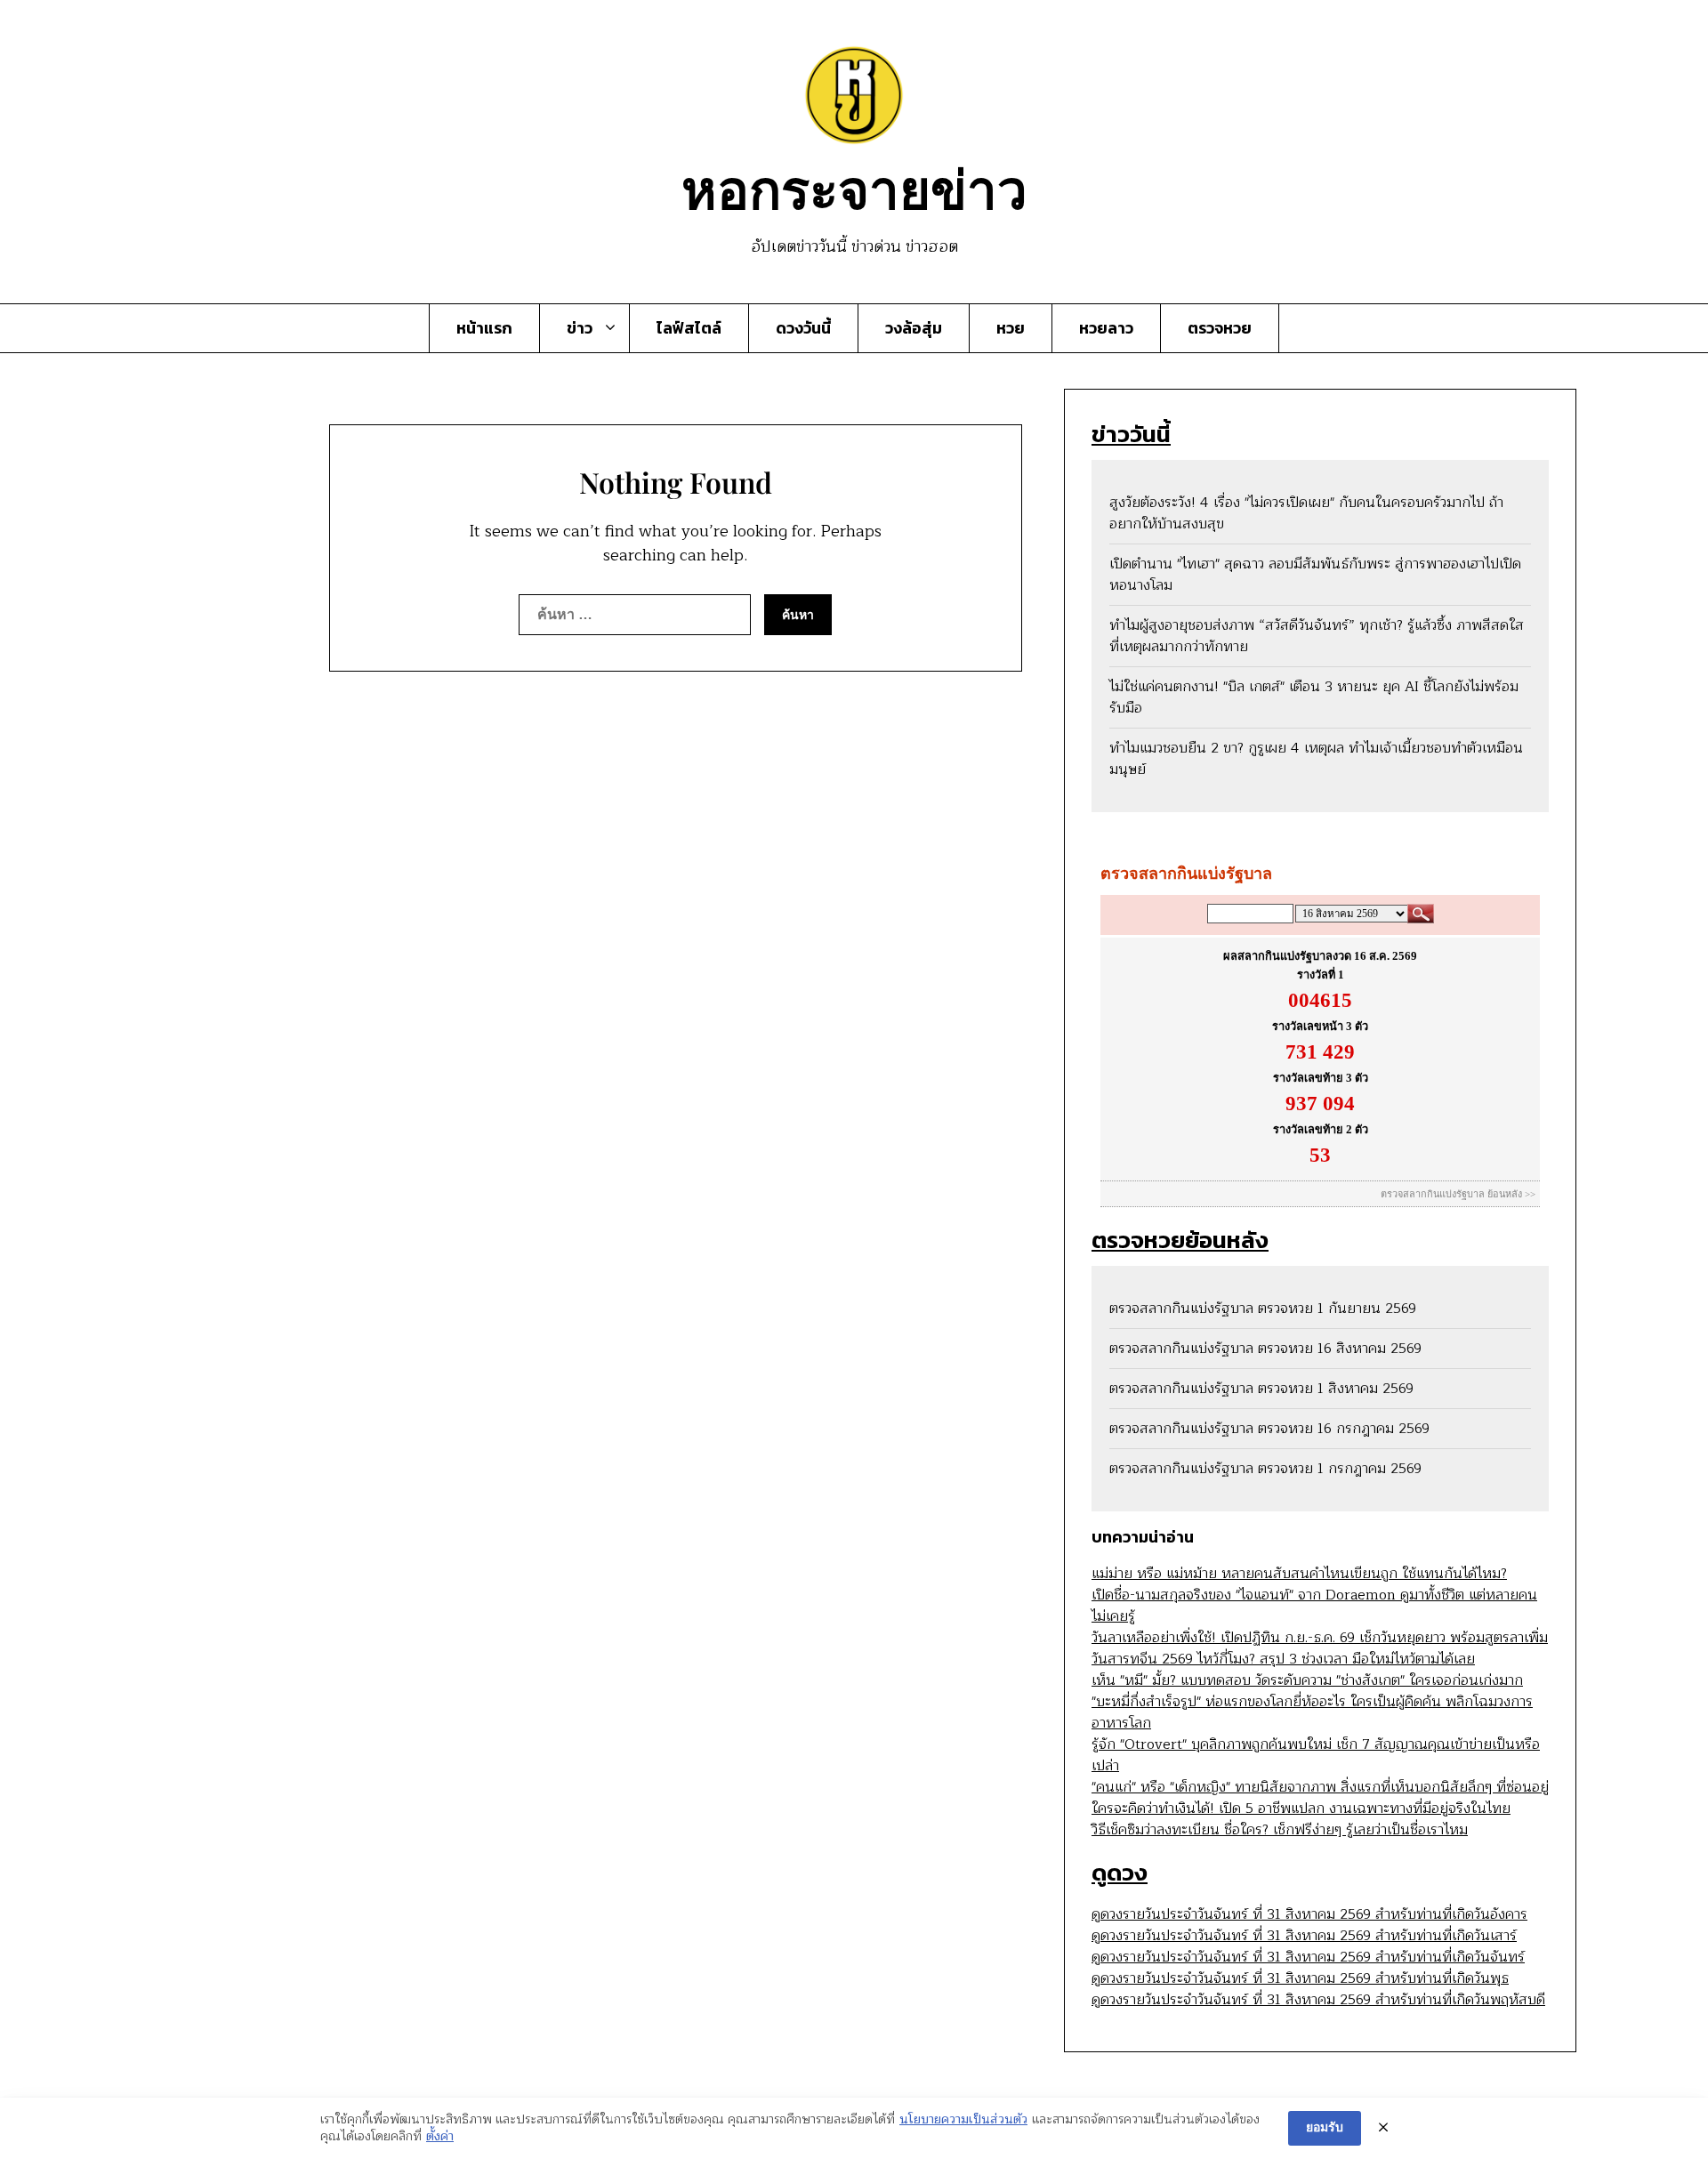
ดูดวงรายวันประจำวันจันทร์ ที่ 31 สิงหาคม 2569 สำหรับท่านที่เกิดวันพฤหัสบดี (1318, 2000)
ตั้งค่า (440, 2137)
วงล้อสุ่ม (914, 328)
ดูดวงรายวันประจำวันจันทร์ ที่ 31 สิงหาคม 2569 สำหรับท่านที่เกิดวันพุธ (1300, 1978)
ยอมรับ (1325, 2127)
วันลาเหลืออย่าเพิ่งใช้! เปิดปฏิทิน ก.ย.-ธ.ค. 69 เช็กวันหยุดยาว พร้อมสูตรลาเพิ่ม (1320, 1638)
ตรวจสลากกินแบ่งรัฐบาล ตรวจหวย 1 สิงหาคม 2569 (1261, 1389)
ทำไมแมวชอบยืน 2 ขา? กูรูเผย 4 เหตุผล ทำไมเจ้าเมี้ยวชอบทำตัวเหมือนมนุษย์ (1316, 759)
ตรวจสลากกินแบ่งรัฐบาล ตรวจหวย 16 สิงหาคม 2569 (1265, 1349)
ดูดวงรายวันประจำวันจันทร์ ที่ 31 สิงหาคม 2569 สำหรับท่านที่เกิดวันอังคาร (1309, 1914)
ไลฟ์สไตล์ (689, 328)
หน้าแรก (484, 328)
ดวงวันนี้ (803, 328)
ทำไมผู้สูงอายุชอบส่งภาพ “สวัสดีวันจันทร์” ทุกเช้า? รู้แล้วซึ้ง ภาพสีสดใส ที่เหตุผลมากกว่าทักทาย (1317, 636)
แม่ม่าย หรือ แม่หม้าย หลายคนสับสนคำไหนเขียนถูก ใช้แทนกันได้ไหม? (1299, 1574)
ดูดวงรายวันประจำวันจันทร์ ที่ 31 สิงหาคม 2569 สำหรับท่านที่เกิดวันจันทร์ (1308, 1957)
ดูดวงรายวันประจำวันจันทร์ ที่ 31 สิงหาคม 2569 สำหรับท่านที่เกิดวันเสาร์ (1304, 1936)
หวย (1011, 328)
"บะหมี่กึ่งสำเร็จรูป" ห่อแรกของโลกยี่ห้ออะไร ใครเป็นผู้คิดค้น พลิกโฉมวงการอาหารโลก (1312, 1712)
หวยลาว (1106, 328)
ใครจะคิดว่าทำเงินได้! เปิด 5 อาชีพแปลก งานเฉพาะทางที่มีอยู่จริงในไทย (1301, 1809)
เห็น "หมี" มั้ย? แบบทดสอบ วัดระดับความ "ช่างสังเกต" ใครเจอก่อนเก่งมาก (1307, 1680)
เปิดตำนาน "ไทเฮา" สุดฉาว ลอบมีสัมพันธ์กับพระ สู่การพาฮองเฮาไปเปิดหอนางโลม (1315, 575)
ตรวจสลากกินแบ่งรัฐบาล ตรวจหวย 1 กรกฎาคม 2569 (1265, 1469)
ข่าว (580, 328)
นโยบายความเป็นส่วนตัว (963, 2120)
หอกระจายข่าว (854, 187)
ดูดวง (1120, 1872)
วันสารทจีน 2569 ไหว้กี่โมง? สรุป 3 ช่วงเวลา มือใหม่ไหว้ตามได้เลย (1283, 1659)
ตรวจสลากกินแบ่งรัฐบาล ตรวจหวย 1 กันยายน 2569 (1263, 1309)
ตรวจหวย (1220, 328)
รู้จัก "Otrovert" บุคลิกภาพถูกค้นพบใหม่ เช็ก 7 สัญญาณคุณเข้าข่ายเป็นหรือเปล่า (1316, 1755)
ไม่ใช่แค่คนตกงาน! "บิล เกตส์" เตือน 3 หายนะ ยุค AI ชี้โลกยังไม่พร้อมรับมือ (1314, 697)
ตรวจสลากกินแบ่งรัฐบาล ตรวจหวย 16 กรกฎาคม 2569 (1269, 1429)
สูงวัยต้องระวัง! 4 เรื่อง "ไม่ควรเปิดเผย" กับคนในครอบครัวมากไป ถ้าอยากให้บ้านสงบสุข (1306, 513)
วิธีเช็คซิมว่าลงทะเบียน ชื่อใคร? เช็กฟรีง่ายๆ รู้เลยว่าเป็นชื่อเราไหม (1280, 1830)
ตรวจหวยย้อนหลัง (1180, 1240)
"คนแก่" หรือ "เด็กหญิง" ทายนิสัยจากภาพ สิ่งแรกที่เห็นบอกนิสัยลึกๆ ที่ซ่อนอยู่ (1320, 1787)
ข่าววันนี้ (1131, 434)
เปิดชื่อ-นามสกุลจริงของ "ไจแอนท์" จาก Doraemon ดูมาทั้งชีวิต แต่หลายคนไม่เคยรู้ (1314, 1606)
